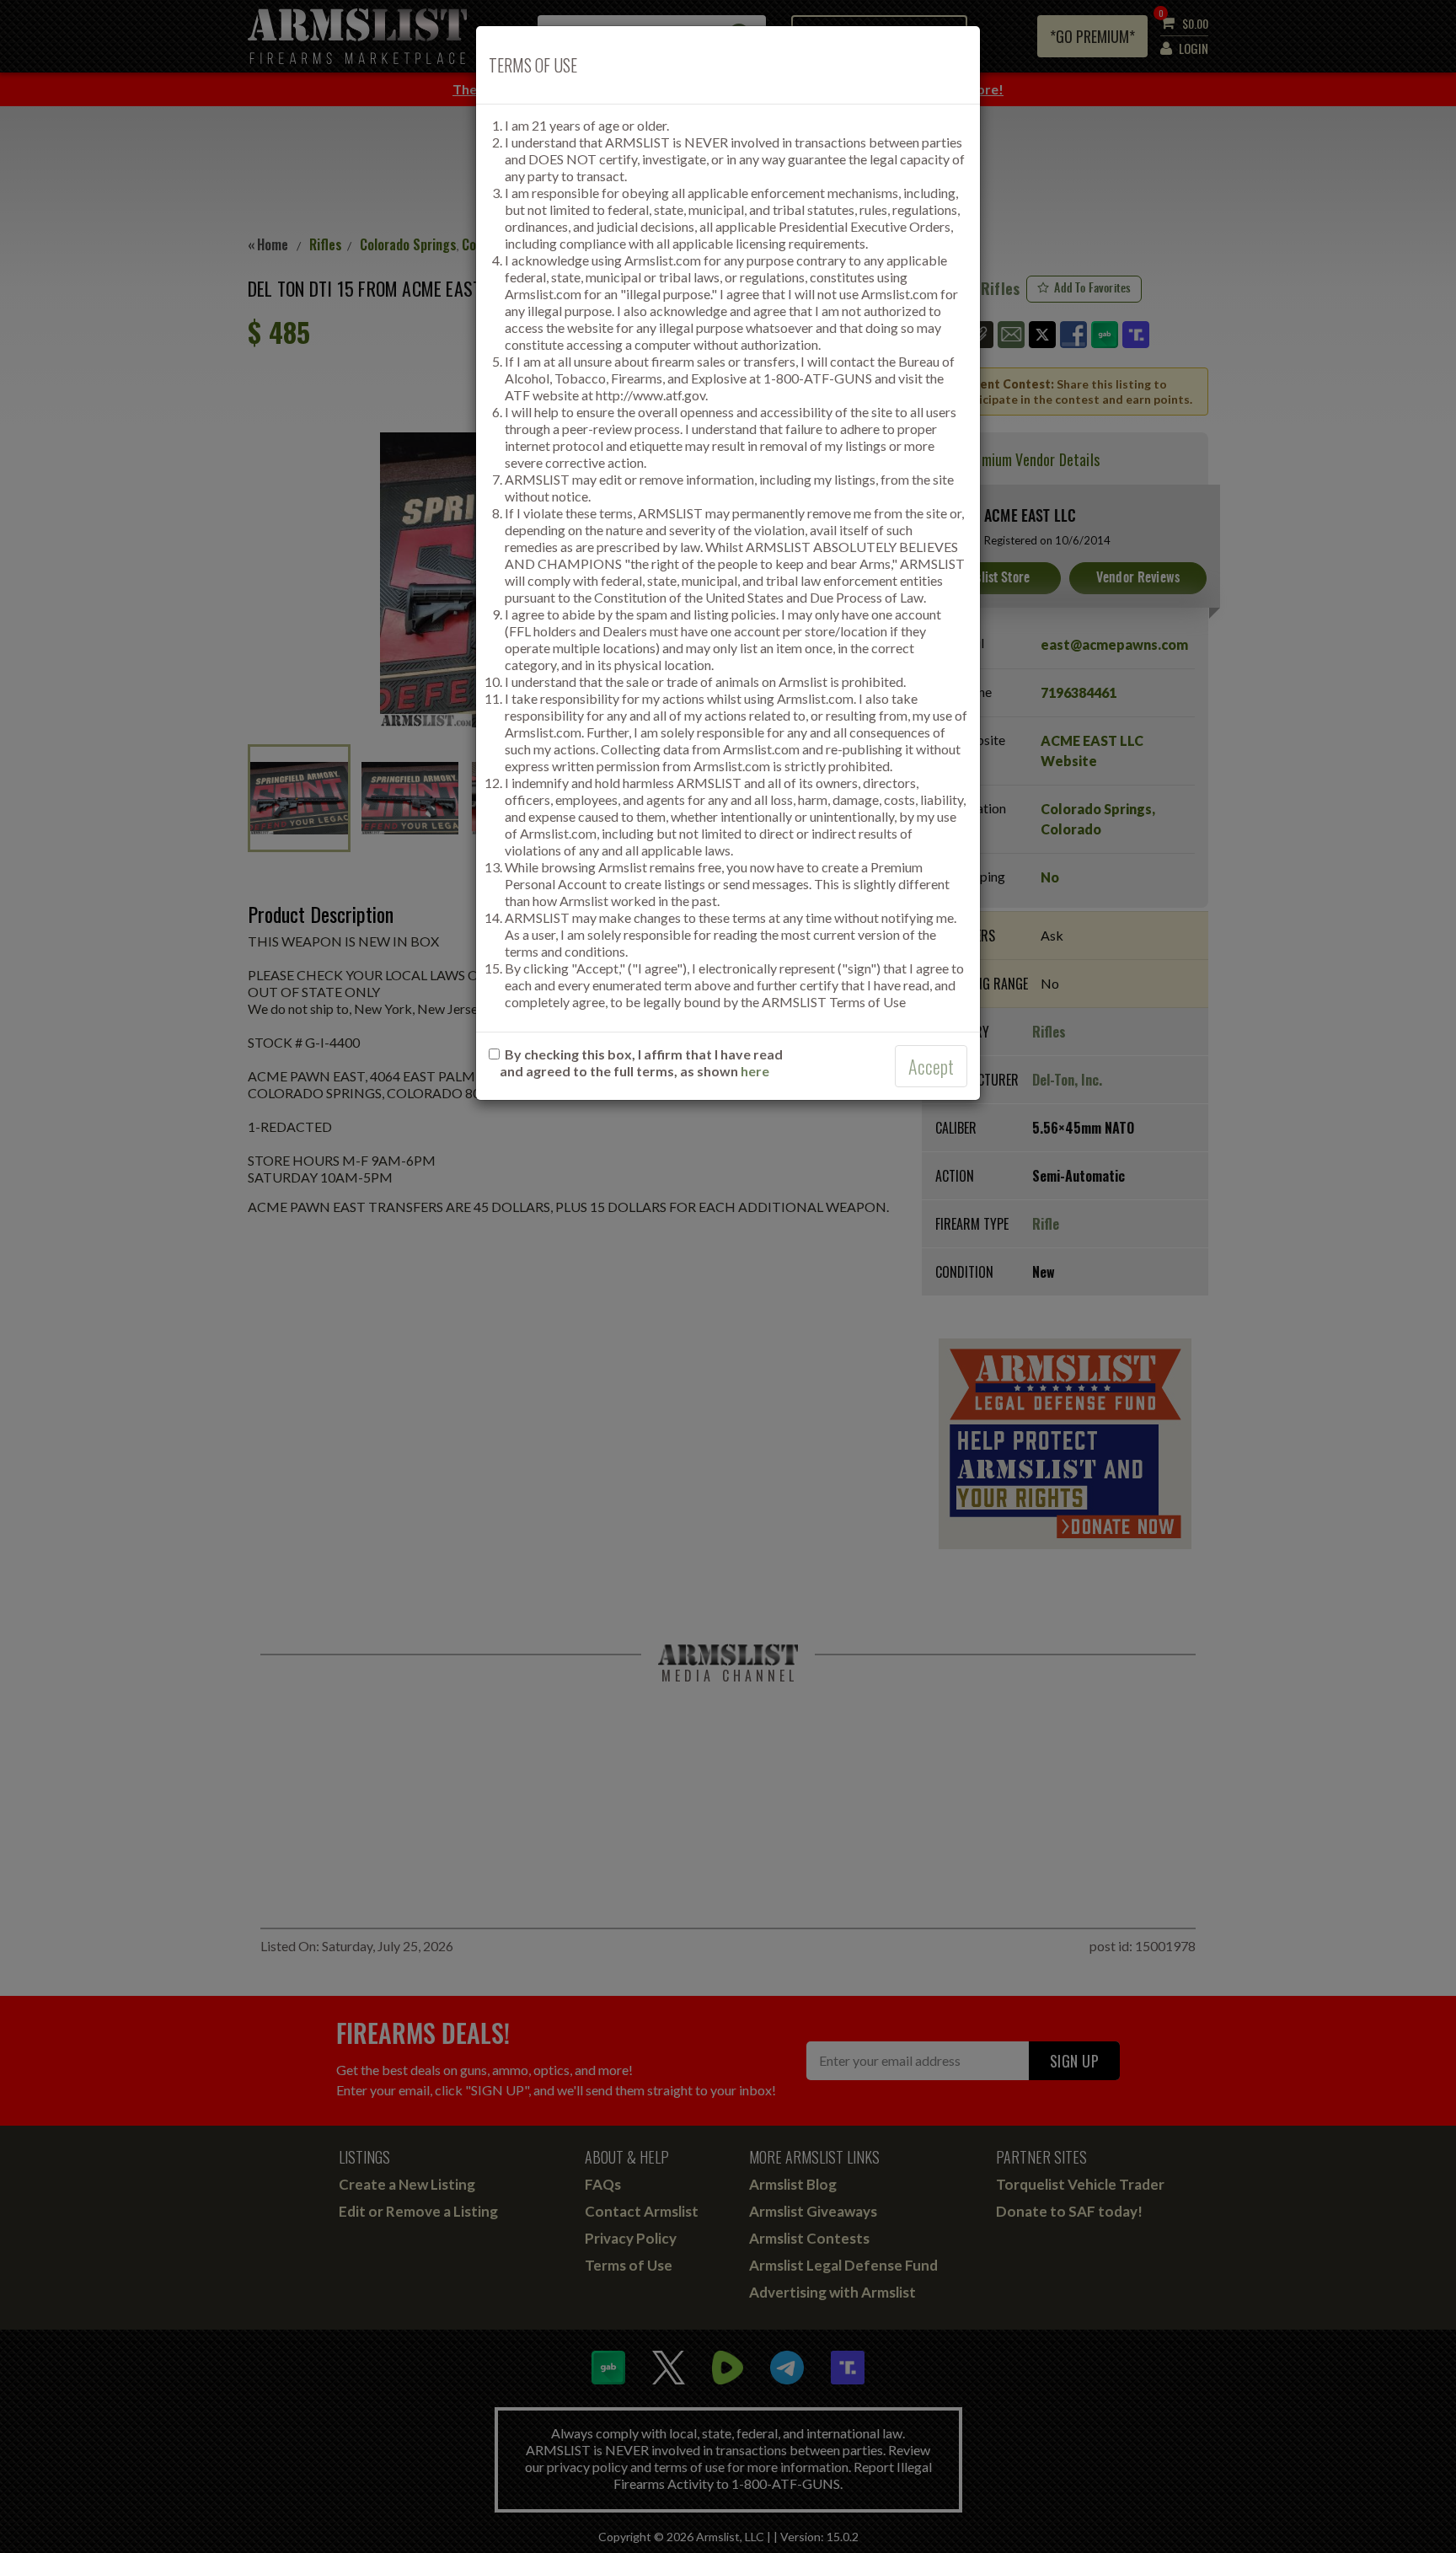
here (755, 1071)
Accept (931, 1066)
